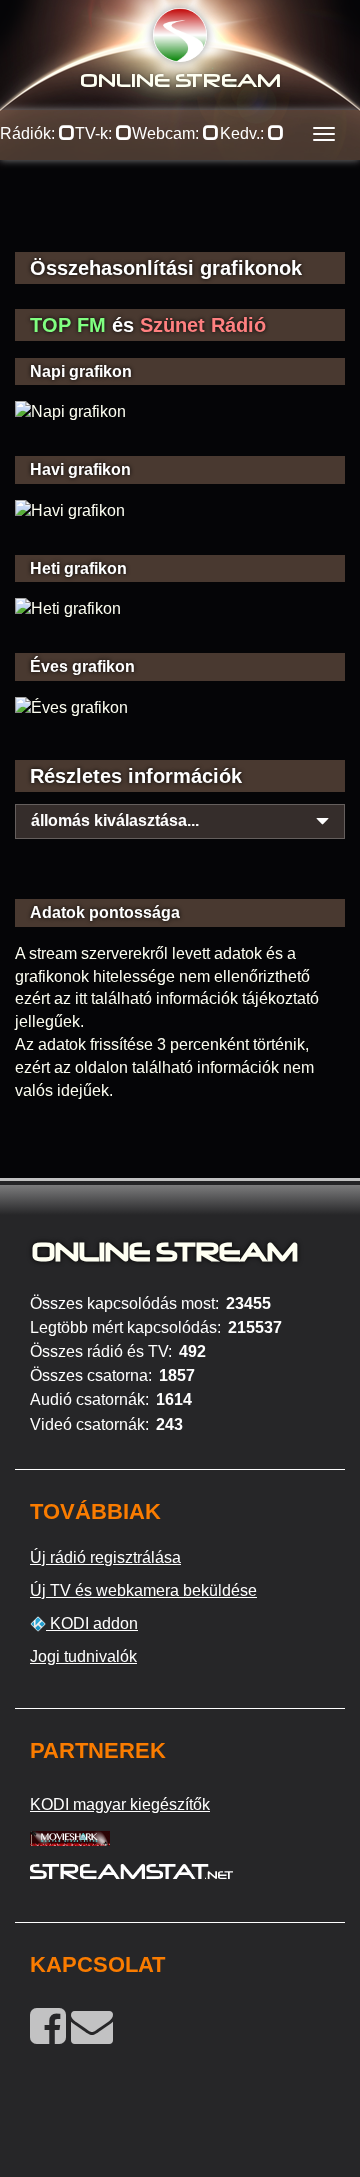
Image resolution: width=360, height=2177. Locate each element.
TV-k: (95, 133)
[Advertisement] (180, 220)
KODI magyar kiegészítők (120, 1804)
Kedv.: (244, 133)
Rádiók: (29, 133)
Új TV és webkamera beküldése (143, 1590)
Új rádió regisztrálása (105, 1557)
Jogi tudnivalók (83, 1656)
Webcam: (167, 133)
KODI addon (92, 1623)
